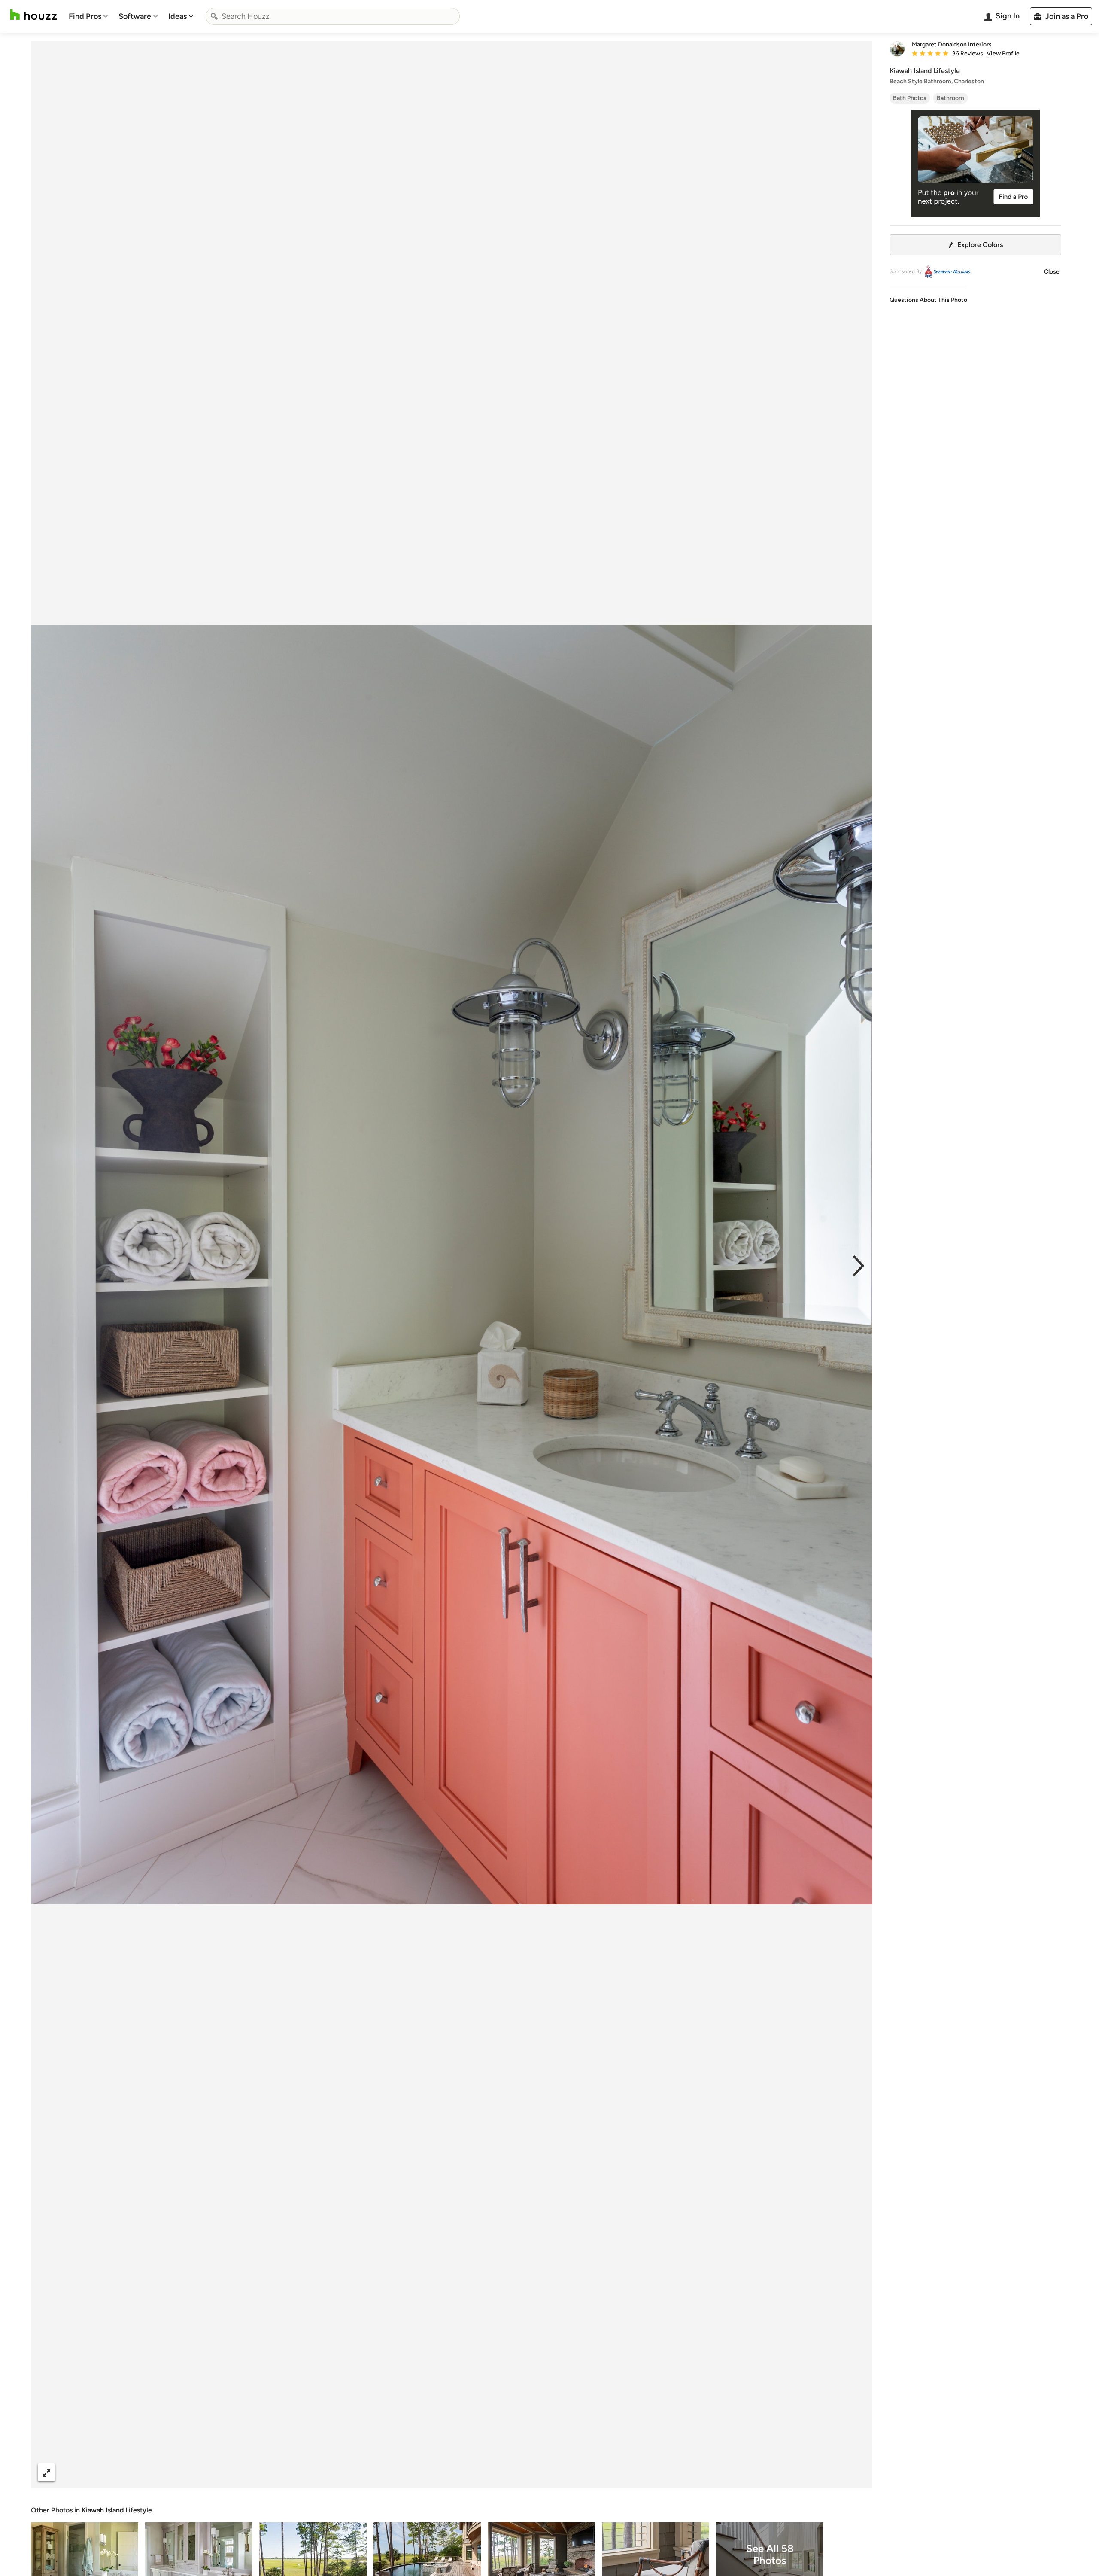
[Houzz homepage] (33, 15)
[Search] (214, 16)
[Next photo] (859, 1265)
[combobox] (333, 16)
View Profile (1003, 54)
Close (1052, 272)
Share (435, 2472)
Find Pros (85, 16)
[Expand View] (46, 2472)
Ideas (178, 16)
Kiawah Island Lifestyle (117, 2510)
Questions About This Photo (928, 300)
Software (135, 16)
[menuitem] (88, 16)
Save (480, 2472)
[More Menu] (857, 2472)
